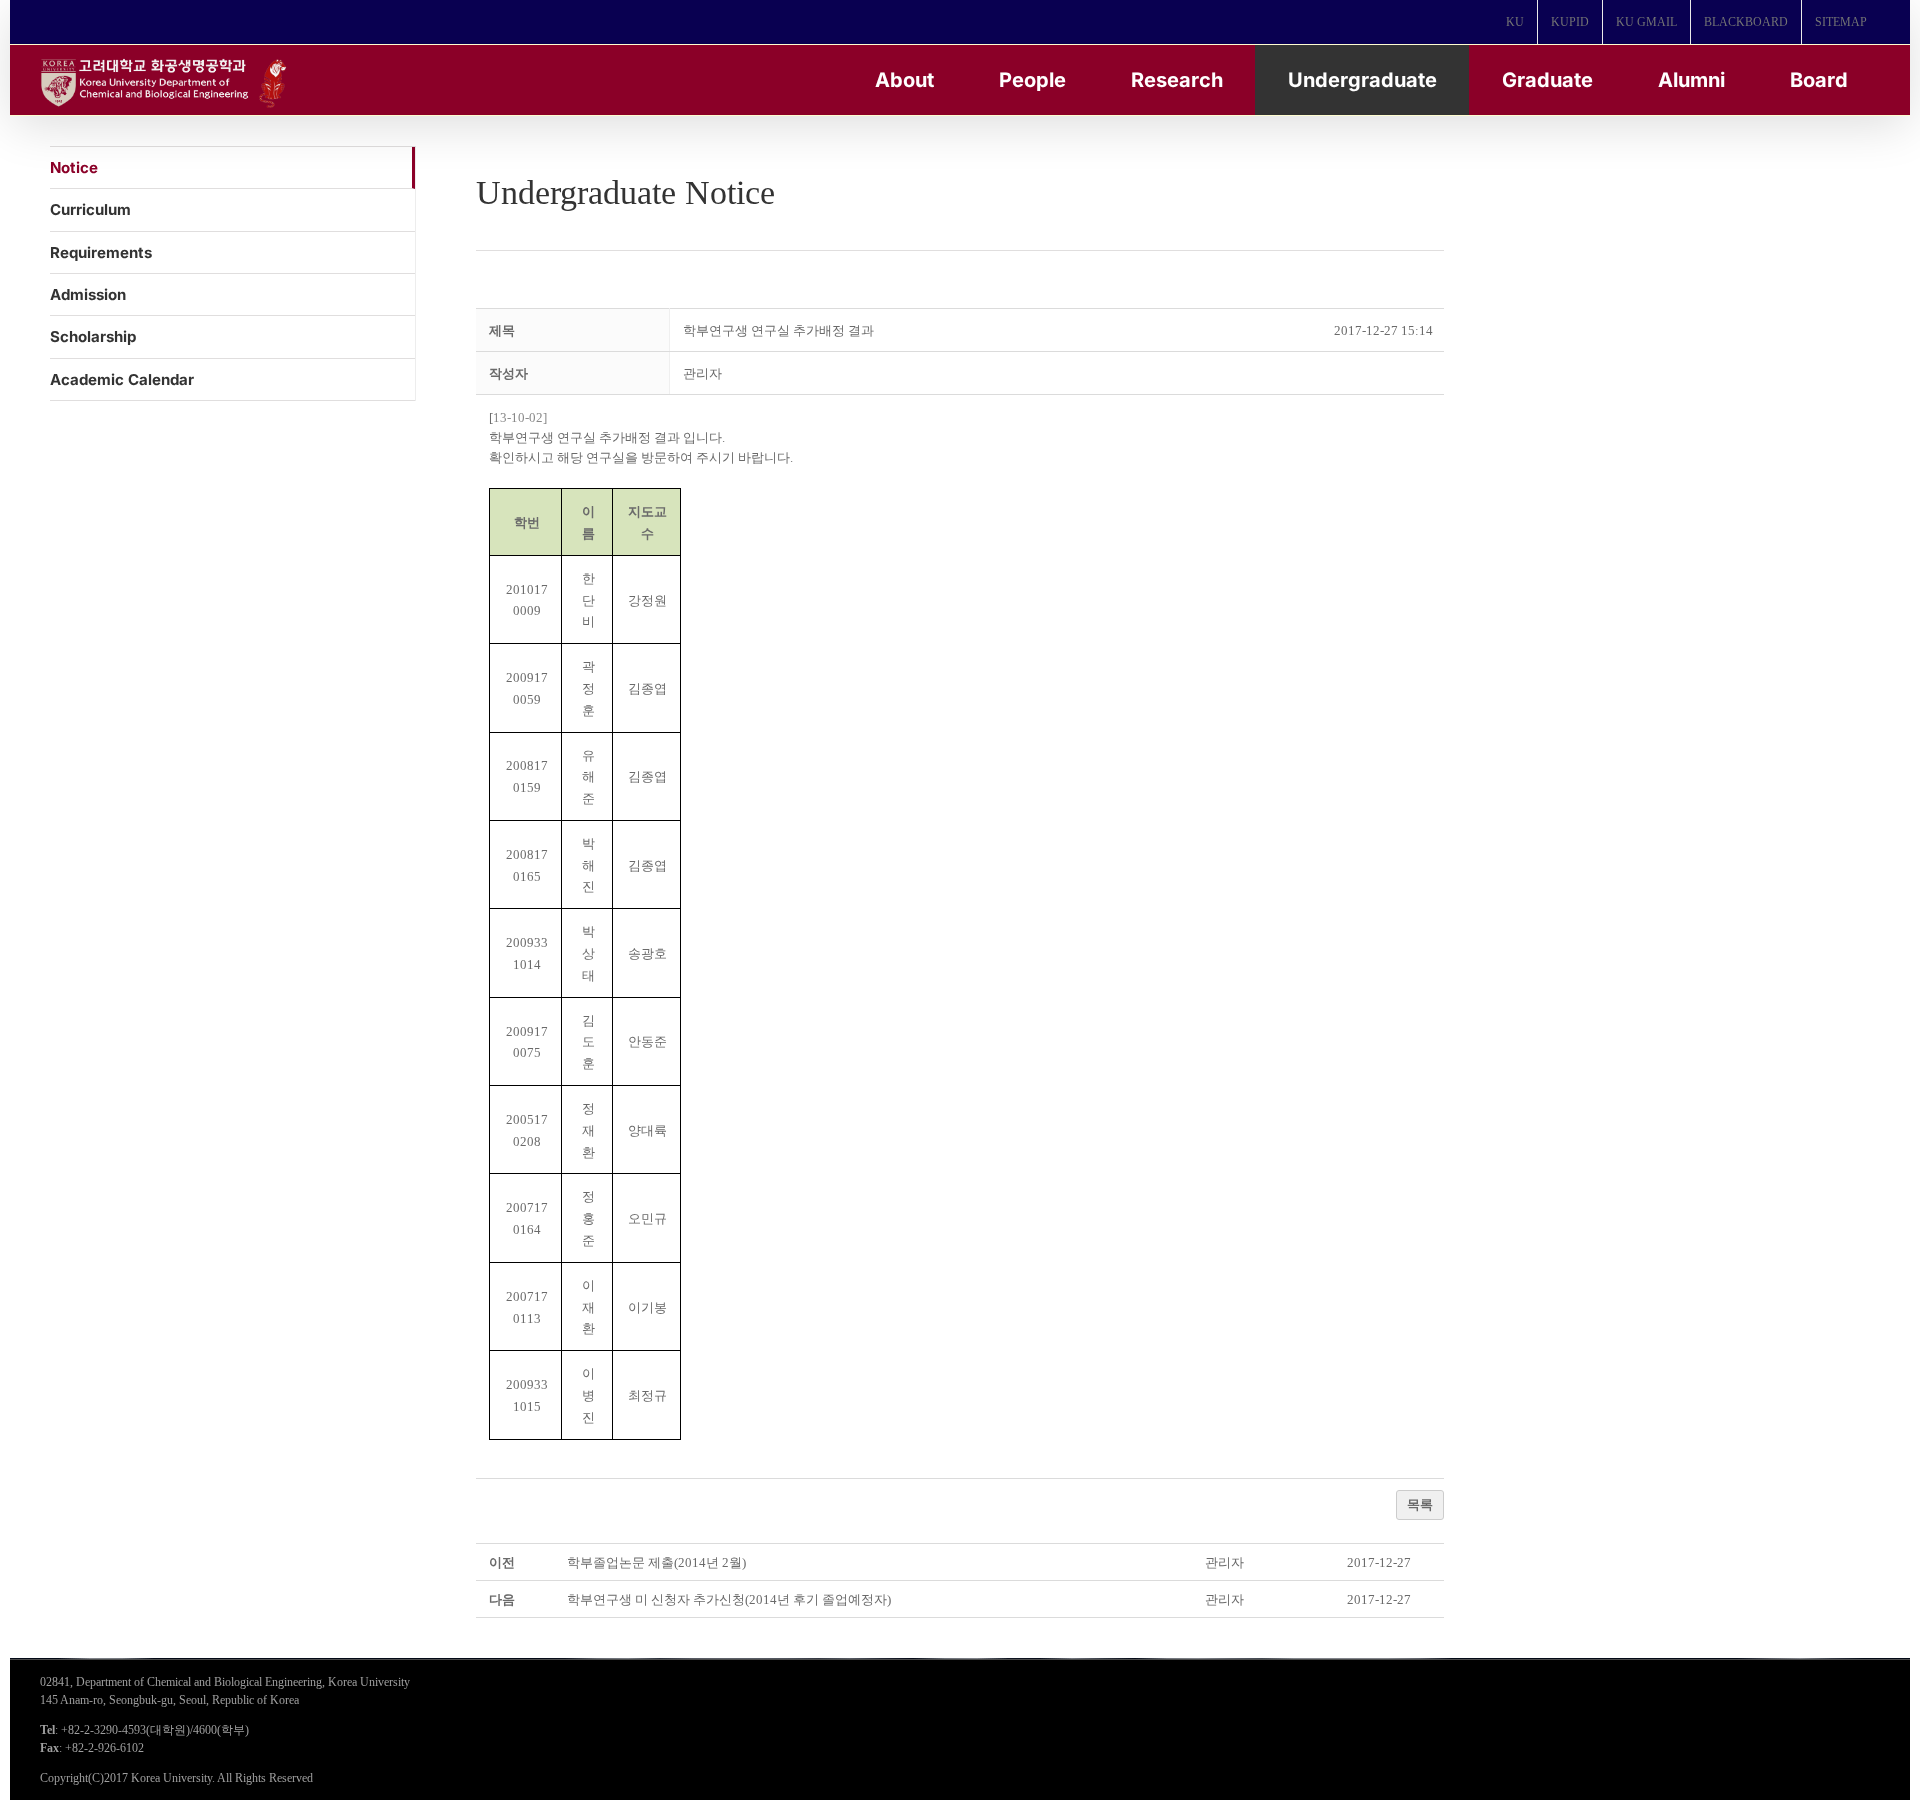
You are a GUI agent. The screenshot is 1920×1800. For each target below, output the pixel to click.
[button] (702, 373)
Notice (74, 167)
